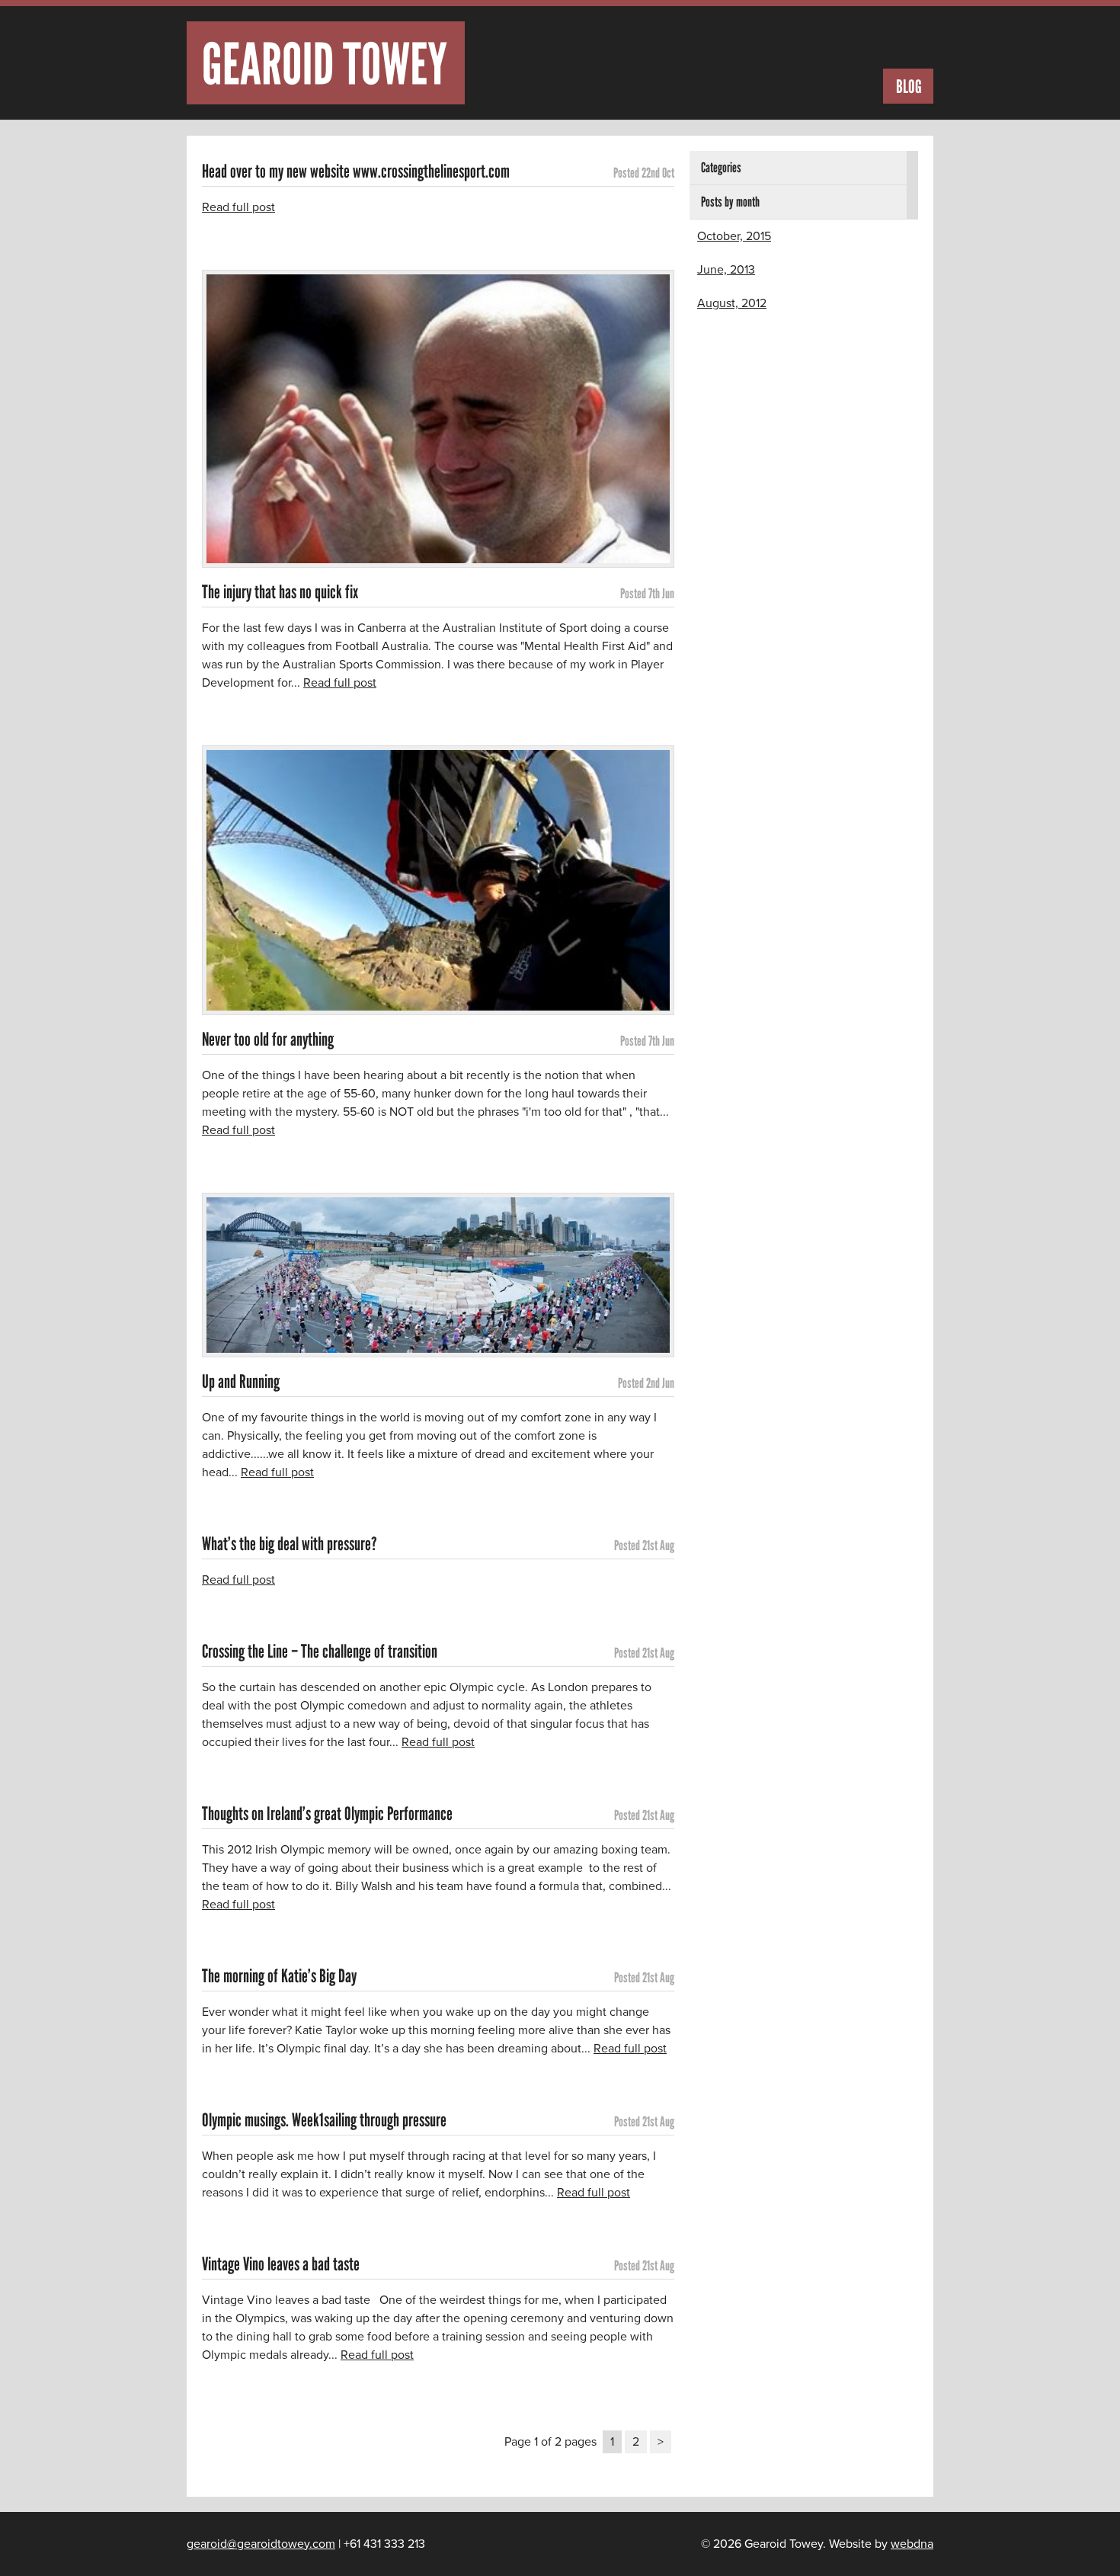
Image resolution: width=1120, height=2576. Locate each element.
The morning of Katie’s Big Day (279, 1976)
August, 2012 (732, 303)
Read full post (238, 207)
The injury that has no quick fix (280, 592)
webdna (912, 2544)
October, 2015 (734, 236)
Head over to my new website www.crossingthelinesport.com (356, 171)
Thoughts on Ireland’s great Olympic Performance (327, 1814)
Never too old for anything (268, 1040)
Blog (909, 87)
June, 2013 (726, 270)
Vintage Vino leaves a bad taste (281, 2264)
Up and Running (241, 1382)
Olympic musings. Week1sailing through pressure (324, 2120)
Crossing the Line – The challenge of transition (320, 1652)
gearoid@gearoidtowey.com (261, 2544)
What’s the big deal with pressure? (290, 1544)
